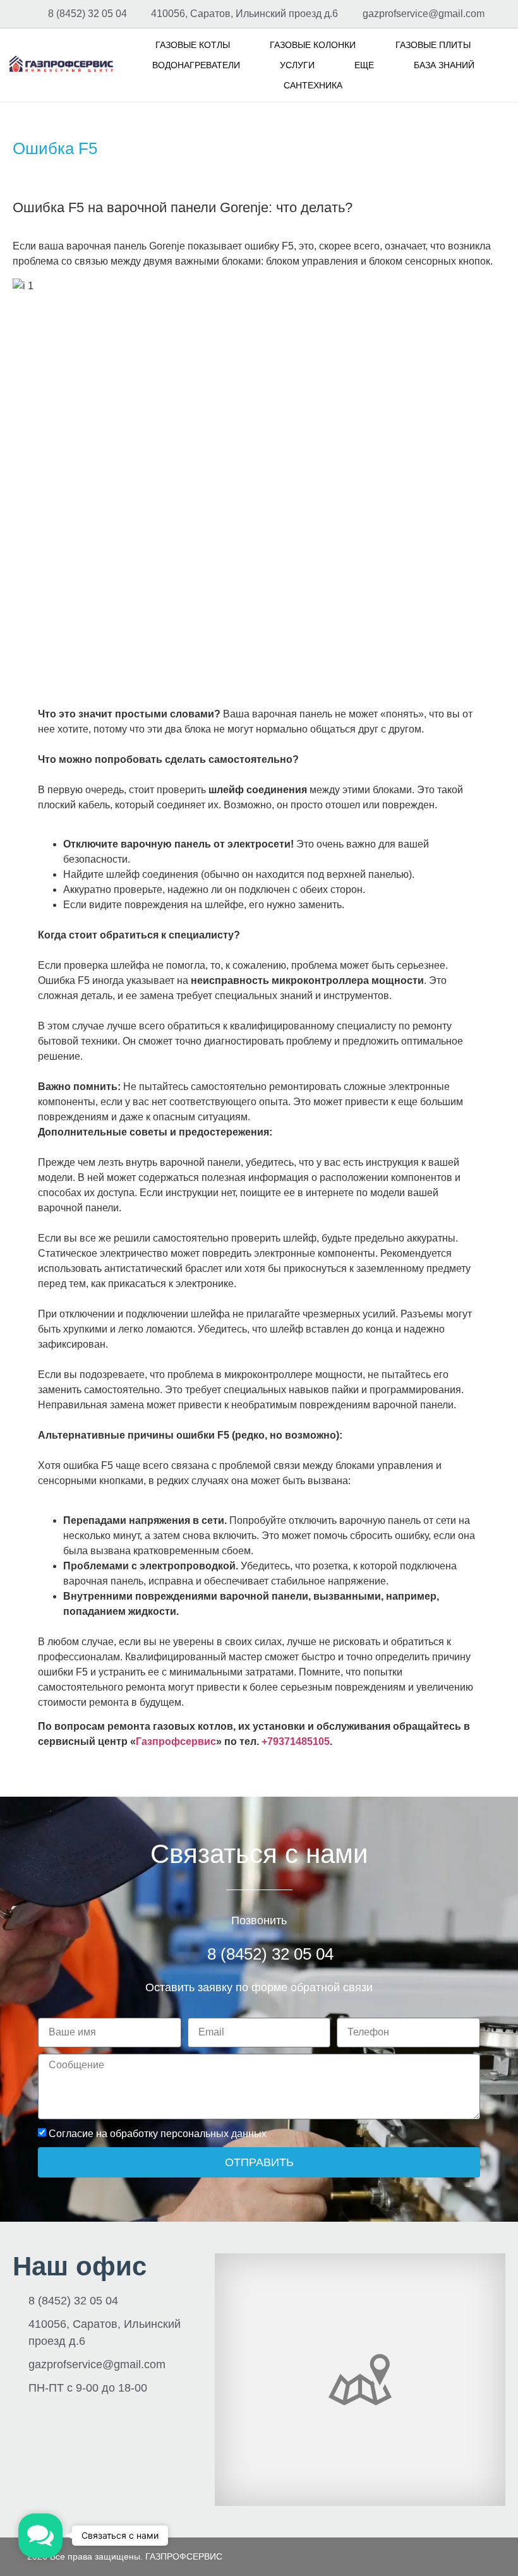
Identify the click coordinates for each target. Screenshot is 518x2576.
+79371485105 (296, 1741)
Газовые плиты (433, 45)
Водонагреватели (196, 65)
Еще (364, 65)
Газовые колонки (313, 45)
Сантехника (313, 85)
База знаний (444, 65)
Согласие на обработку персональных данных (158, 2133)
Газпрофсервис (176, 1741)
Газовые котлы (193, 45)
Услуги (297, 65)
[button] (40, 2536)
